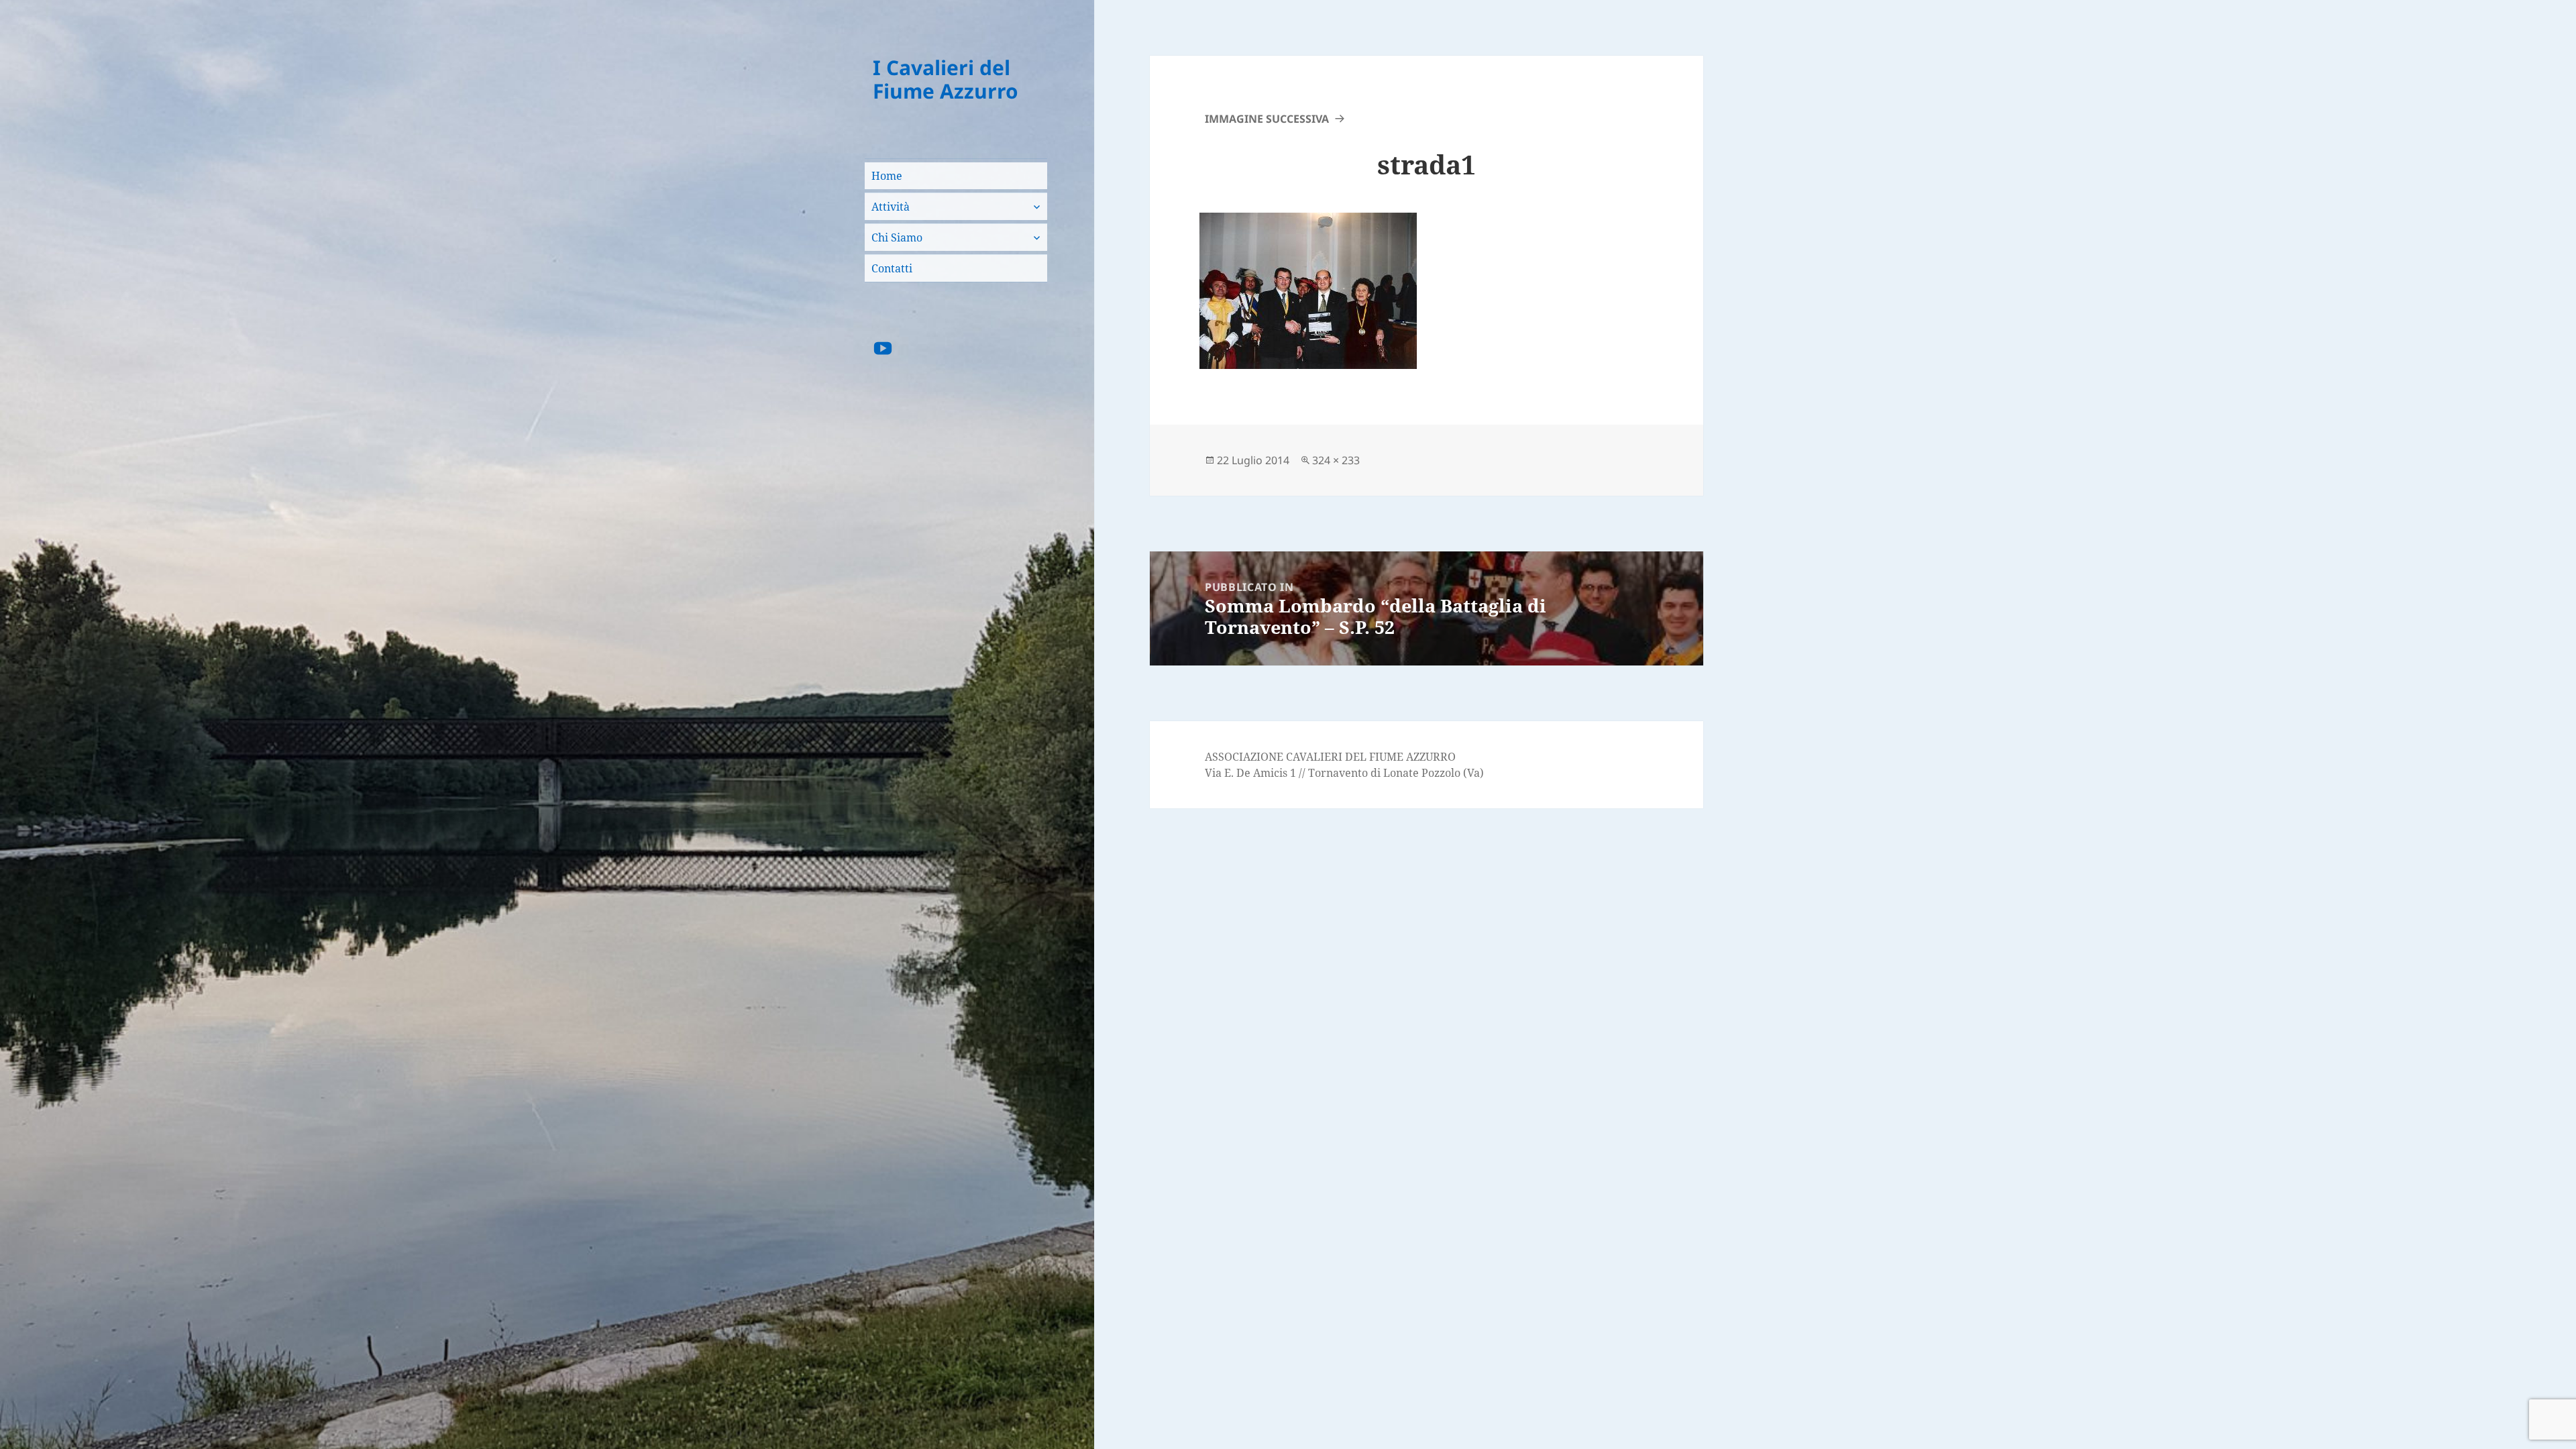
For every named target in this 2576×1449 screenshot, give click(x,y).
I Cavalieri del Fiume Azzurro (946, 79)
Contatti (892, 268)
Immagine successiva (1267, 119)
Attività (891, 207)
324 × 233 (1336, 460)
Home (887, 176)
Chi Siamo (897, 237)
